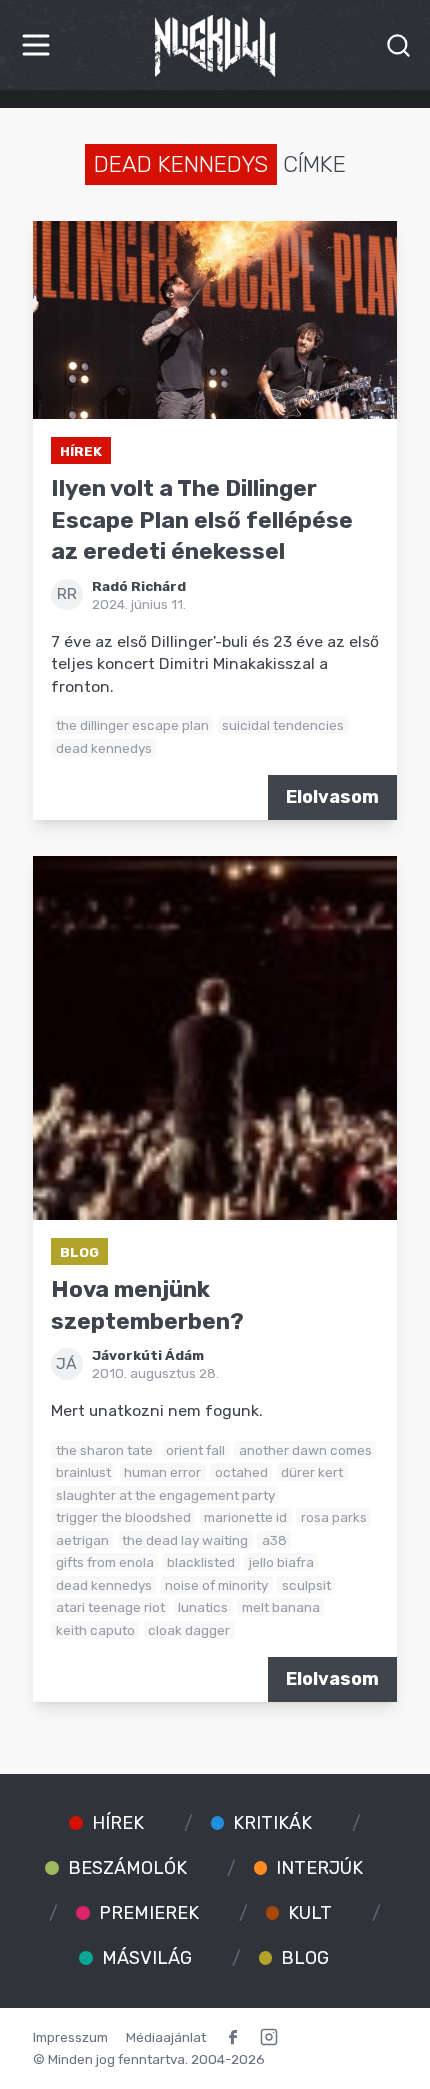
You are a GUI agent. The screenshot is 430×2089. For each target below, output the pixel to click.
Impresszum (70, 2037)
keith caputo (95, 1630)
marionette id (245, 1517)
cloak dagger (189, 1630)
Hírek (81, 451)
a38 (274, 1540)
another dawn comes (305, 1450)
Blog (79, 1252)
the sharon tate (104, 1450)
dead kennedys (104, 748)
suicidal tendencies (283, 725)
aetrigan (82, 1540)
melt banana (281, 1607)
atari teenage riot (110, 1607)
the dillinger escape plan (132, 725)
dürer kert (312, 1472)
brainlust (83, 1472)
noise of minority (216, 1585)
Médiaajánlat (166, 2037)
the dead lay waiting (185, 1540)
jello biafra (281, 1562)
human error (162, 1472)
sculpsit (306, 1585)
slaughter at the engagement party (165, 1495)
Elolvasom (332, 797)
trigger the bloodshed (123, 1517)
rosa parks (334, 1517)
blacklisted (201, 1562)
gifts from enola (105, 1562)
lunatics (203, 1607)
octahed (241, 1472)
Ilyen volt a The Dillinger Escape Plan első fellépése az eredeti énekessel (202, 520)
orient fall (195, 1450)
